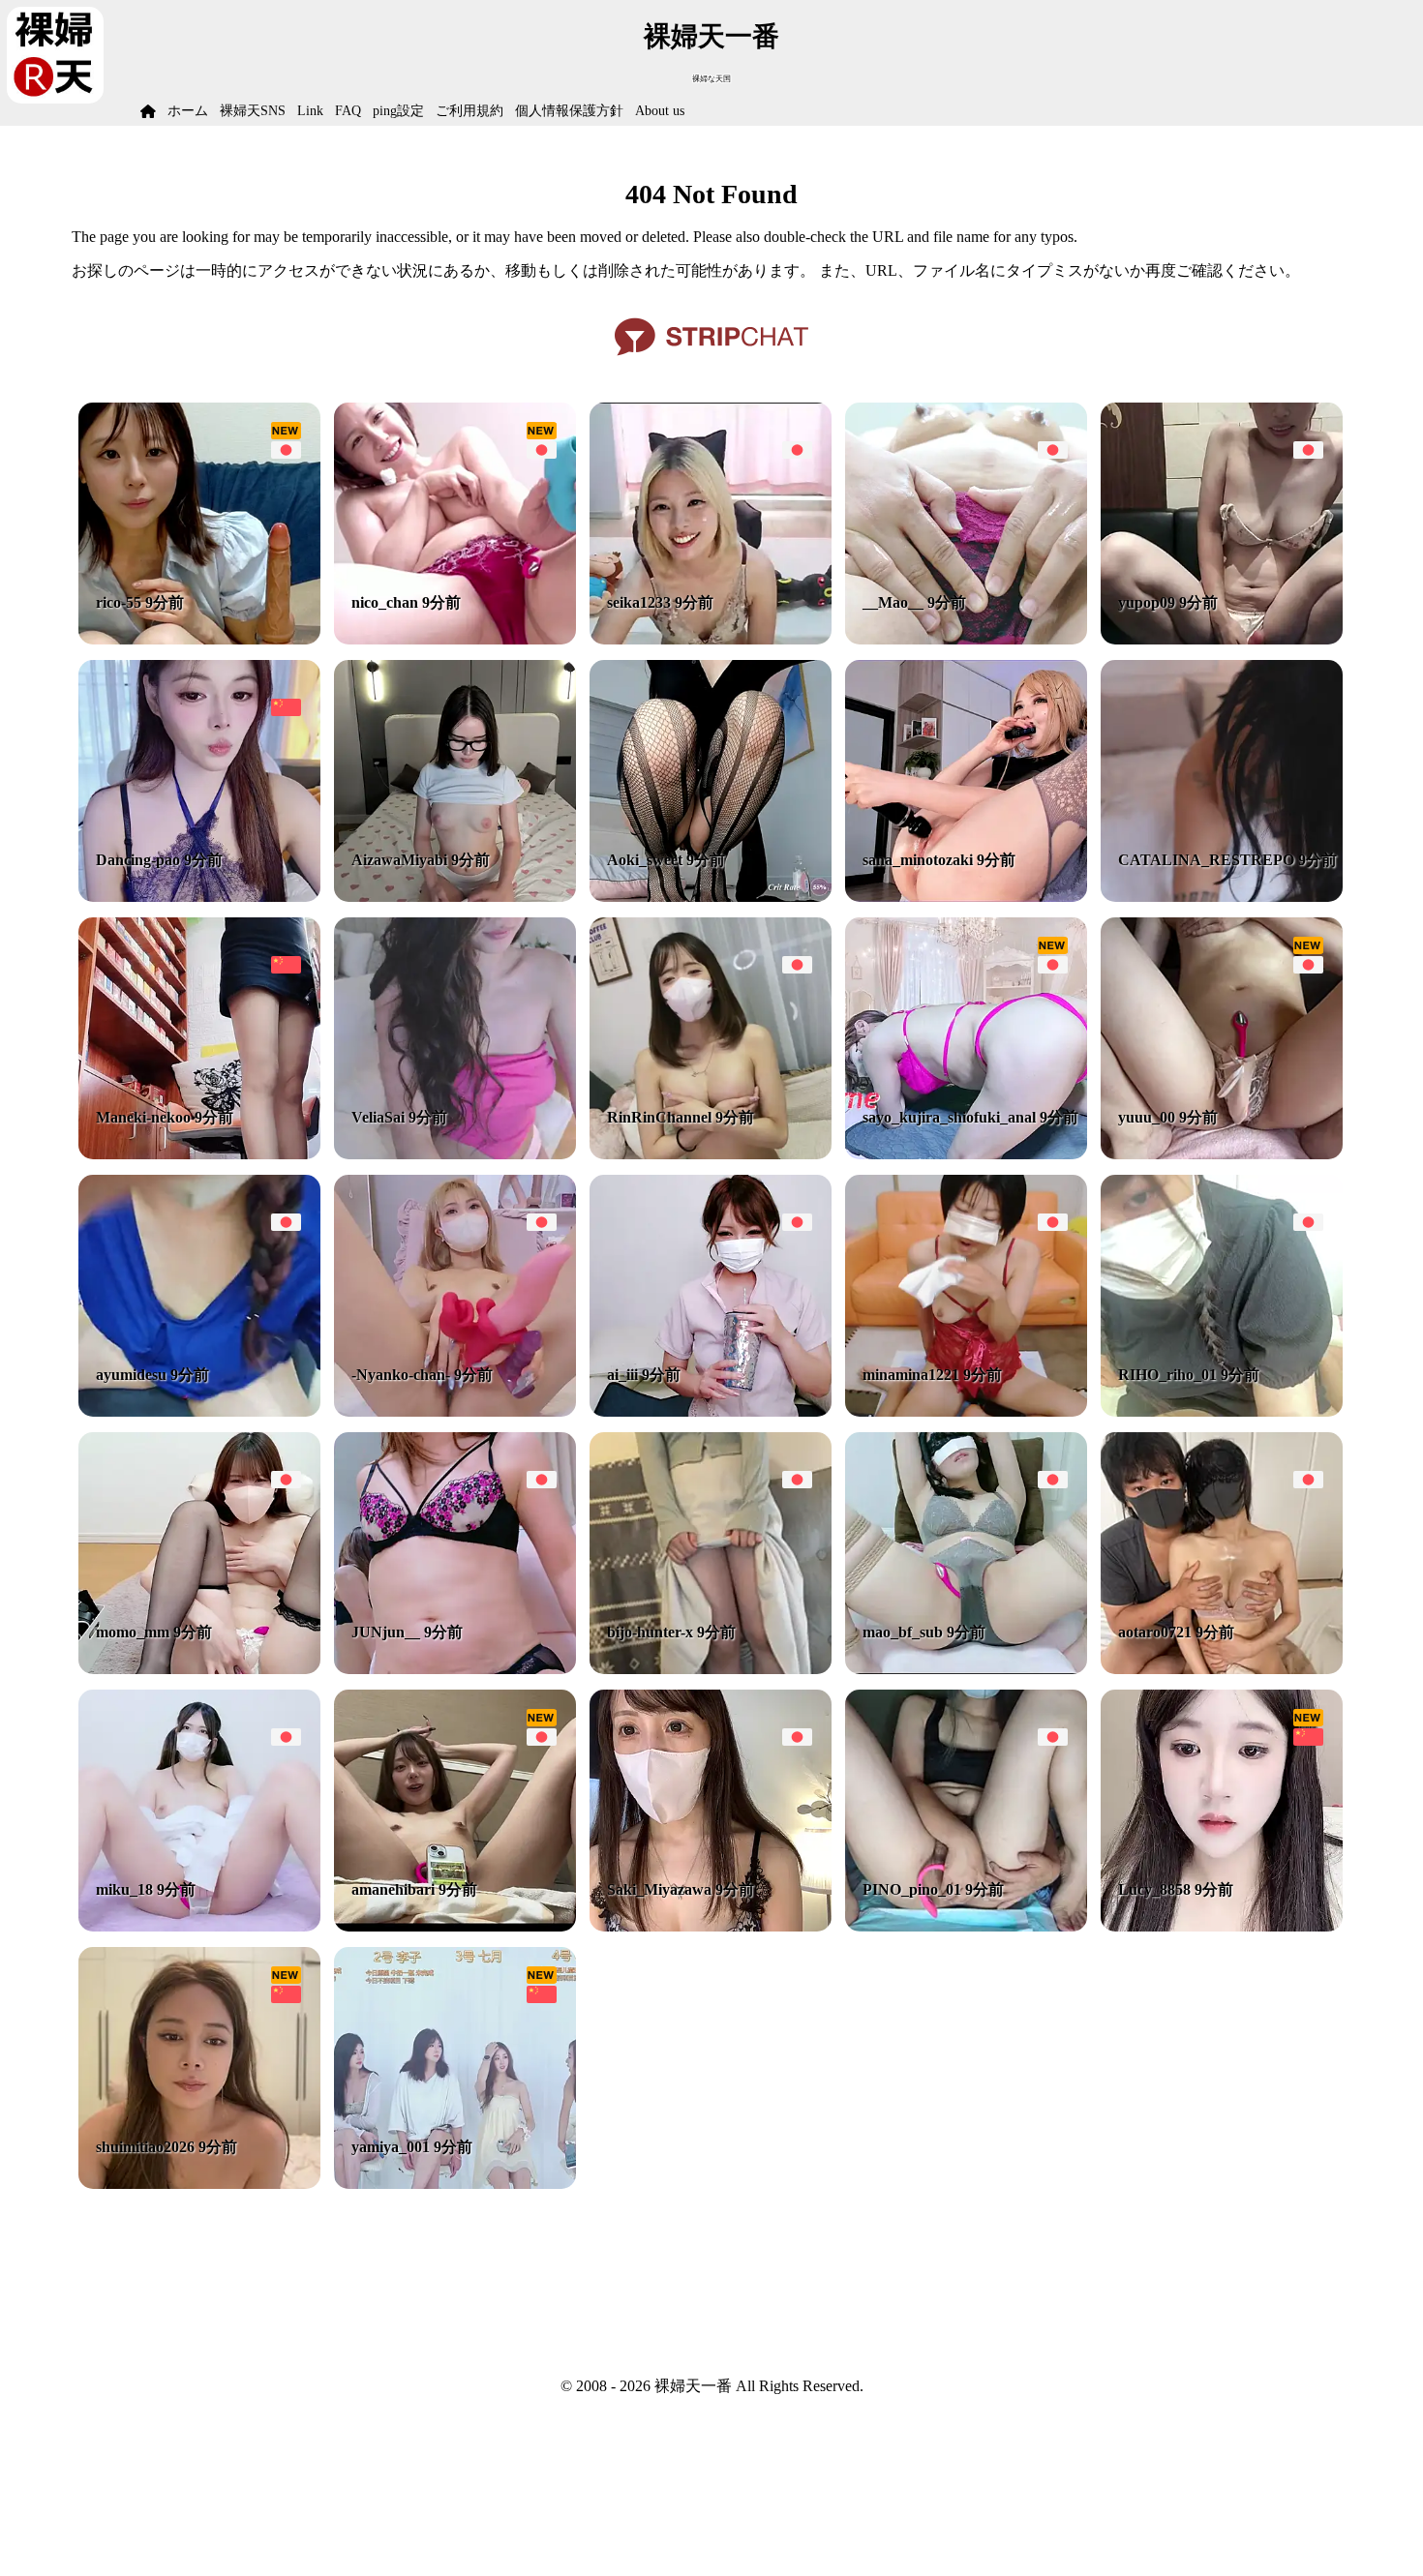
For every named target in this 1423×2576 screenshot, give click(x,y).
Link (310, 111)
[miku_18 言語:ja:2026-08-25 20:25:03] (199, 1926)
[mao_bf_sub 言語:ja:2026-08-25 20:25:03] (966, 1669)
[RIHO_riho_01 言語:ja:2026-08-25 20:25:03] (1222, 1411)
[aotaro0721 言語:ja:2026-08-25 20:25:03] (1222, 1669)
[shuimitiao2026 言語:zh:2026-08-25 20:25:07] (199, 2184)
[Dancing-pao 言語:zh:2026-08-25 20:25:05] (199, 897)
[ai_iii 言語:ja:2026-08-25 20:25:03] (711, 1411)
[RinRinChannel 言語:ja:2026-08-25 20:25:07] (711, 1154)
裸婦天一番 (711, 36)
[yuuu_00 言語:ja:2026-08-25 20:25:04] (1222, 1154)
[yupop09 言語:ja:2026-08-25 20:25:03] (1222, 639)
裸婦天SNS (253, 111)
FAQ (348, 111)
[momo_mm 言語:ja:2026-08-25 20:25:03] (199, 1669)
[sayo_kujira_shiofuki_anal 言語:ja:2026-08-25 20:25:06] (966, 1154)
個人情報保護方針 (569, 111)
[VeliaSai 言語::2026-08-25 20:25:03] (455, 1154)
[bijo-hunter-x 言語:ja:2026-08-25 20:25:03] (711, 1669)
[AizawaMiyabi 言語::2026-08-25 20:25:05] (455, 897)
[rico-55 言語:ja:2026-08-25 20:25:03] (199, 639)
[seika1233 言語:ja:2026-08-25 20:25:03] (711, 639)
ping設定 (398, 111)
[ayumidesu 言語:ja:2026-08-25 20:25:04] (199, 1411)
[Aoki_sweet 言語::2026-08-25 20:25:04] (711, 897)
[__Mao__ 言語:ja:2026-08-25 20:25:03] (966, 639)
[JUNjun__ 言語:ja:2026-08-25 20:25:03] (455, 1669)
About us (660, 111)
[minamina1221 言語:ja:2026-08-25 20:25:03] (966, 1411)
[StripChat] (711, 362)
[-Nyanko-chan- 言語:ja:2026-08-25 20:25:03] (455, 1411)
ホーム (188, 111)
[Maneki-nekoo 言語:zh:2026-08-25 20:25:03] (199, 1154)
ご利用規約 (469, 111)
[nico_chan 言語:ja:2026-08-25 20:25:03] (455, 639)
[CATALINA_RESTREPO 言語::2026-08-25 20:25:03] (1222, 897)
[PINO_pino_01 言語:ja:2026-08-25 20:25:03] (966, 1926)
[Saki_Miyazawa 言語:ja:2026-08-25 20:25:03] (711, 1926)
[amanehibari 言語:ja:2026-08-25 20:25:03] (455, 1926)
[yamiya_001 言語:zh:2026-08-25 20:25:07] (455, 2184)
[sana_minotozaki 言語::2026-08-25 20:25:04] (966, 897)
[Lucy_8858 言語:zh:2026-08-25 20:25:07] (1222, 1926)
